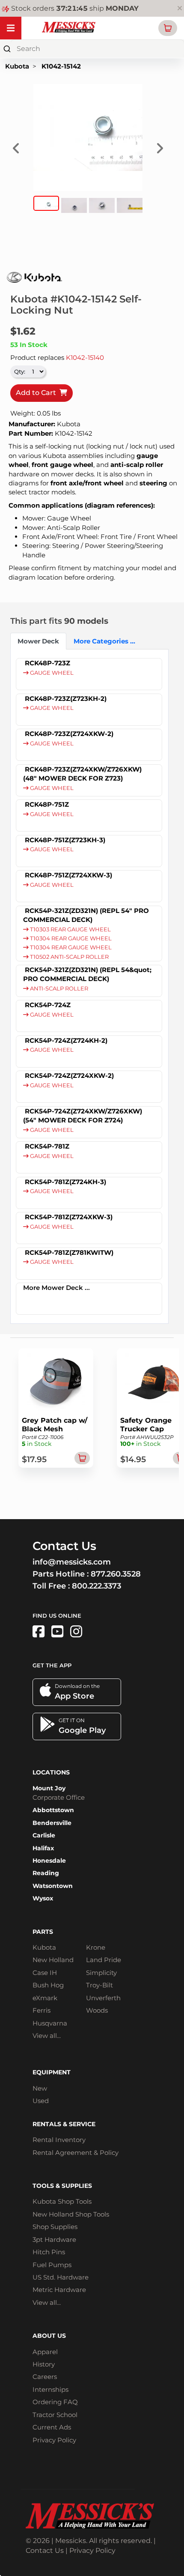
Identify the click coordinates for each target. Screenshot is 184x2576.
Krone (96, 1947)
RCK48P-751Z (47, 804)
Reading (46, 1873)
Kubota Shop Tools (62, 2201)
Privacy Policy (54, 2440)
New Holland (53, 1960)
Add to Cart (38, 393)
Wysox (43, 1898)
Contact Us (45, 2551)
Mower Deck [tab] (38, 641)
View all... (47, 2036)
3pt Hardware (54, 2239)
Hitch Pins (49, 2252)
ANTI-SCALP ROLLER (58, 989)
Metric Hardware (59, 2290)
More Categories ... (102, 641)
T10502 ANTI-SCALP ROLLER (69, 957)
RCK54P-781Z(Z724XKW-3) (69, 1217)
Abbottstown (53, 1810)
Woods (97, 2010)
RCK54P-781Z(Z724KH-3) (65, 1182)
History (44, 2364)
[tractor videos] (57, 1632)
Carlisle (44, 1835)
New (40, 2088)
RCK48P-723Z (47, 663)
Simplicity (101, 1973)
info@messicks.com (72, 1562)
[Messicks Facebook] (39, 1632)
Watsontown (53, 1886)
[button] (168, 28)
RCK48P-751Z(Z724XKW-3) (68, 875)
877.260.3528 (116, 1574)
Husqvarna (50, 2023)
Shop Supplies (55, 2227)
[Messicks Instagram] (76, 1632)
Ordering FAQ (55, 2402)
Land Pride (104, 1960)
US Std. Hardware (61, 2277)
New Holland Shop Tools (71, 2214)
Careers (45, 2377)
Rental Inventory (59, 2140)
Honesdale (49, 1861)
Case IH (45, 1973)
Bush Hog (48, 1985)
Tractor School (55, 2415)
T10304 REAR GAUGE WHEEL (70, 938)
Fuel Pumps (52, 2265)
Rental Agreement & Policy (76, 2153)
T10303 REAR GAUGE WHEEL (70, 929)
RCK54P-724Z (48, 1005)
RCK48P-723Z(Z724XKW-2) (69, 734)
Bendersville (52, 1823)
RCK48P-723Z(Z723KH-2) (66, 699)
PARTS (43, 1932)
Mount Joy (49, 1788)
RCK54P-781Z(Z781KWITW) (69, 1252)
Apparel (45, 2352)
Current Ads (52, 2427)
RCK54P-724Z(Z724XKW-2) (69, 1076)
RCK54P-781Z (47, 1146)
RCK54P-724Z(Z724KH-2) (66, 1040)
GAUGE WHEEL (51, 673)
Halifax (43, 1848)
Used (41, 2101)
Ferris (42, 2010)
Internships (50, 2389)
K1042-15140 (85, 358)
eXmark (45, 1998)
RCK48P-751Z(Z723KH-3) (65, 840)
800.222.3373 (96, 1586)
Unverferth (103, 1998)
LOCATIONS (51, 1772)
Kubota (17, 66)
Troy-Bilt (99, 1985)
